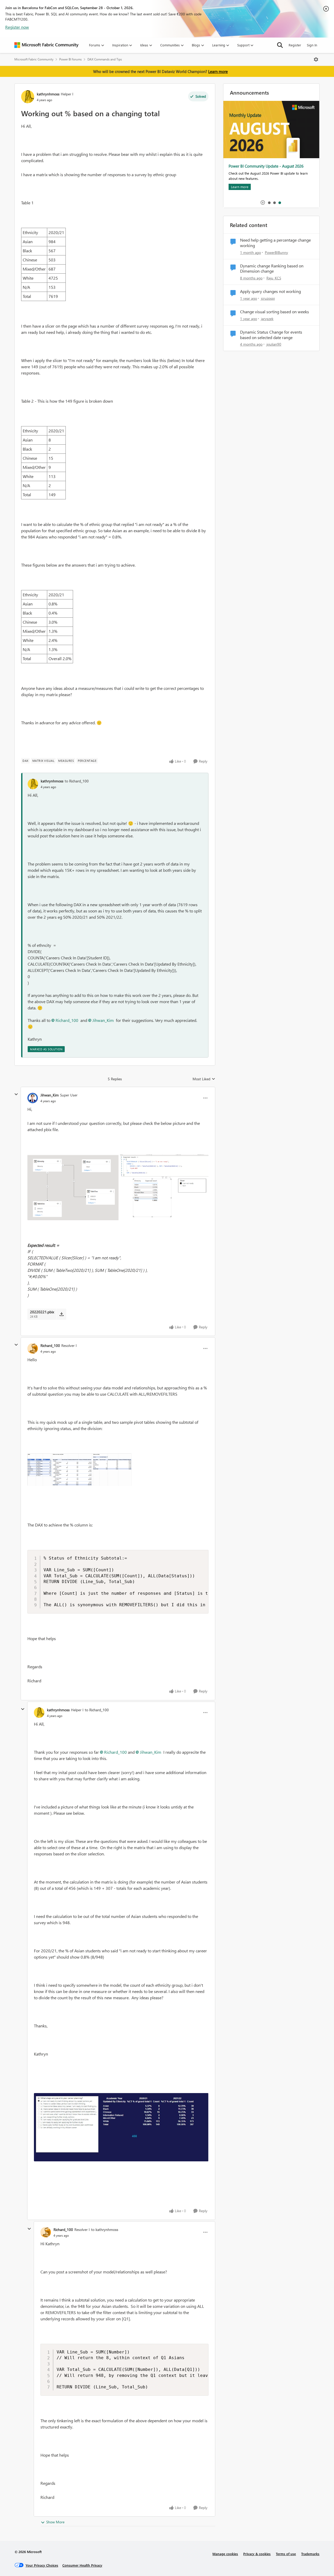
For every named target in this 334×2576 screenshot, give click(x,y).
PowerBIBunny (276, 252)
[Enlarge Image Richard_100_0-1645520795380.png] (80, 1470)
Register (295, 45)
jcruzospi (268, 298)
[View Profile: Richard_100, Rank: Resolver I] (33, 1348)
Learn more (218, 71)
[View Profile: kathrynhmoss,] (33, 784)
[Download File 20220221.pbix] (61, 1314)
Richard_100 (67, 1020)
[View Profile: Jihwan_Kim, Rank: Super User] (33, 1098)
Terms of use (286, 2554)
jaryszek (267, 319)
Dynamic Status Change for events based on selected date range (271, 335)
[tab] (269, 203)
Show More (55, 2522)
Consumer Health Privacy (82, 2565)
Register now (17, 27)
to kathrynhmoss (105, 2230)
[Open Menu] (316, 59)
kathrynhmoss (48, 94)
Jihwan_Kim (103, 1020)
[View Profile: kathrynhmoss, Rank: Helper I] (28, 97)
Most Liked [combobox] (204, 1079)
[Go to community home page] (46, 45)
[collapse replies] (16, 1094)
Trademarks (310, 2554)
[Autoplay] (263, 203)
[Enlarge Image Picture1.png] (118, 1187)
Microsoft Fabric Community (34, 59)
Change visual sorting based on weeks (275, 312)
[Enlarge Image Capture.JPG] (121, 2127)
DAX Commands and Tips (105, 59)
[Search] (280, 45)
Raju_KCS (274, 278)
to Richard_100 (77, 781)
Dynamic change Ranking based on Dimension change (272, 269)
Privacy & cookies (257, 2554)
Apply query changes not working (270, 291)
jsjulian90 (274, 344)
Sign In (312, 45)
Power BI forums (70, 59)
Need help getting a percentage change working (275, 243)
